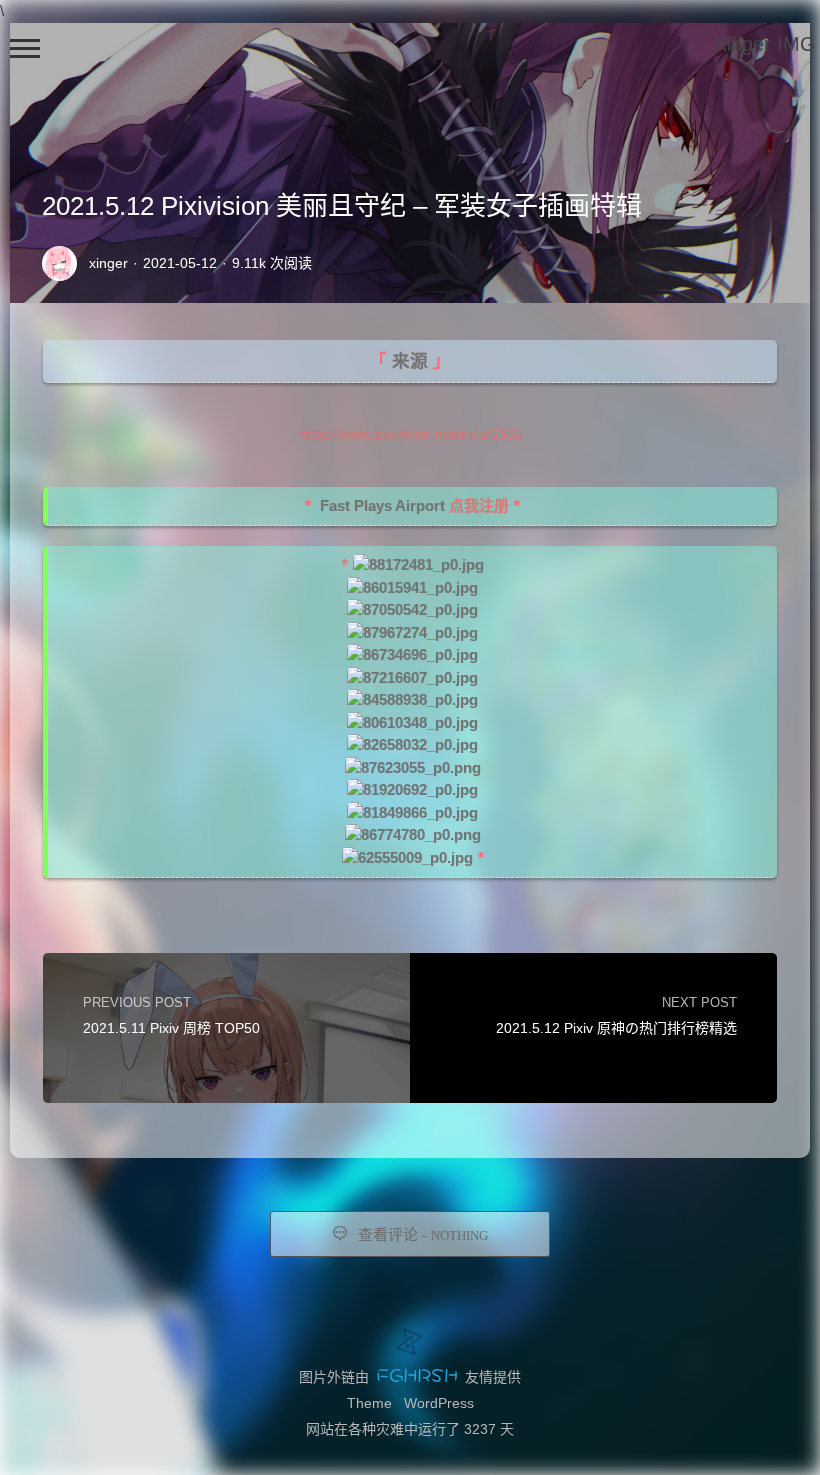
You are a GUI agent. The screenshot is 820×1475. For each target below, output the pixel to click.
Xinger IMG (765, 44)
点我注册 (479, 505)
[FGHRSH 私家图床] (417, 1377)
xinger (108, 263)
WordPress (439, 1403)
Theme (369, 1403)
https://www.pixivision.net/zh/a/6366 (410, 434)
